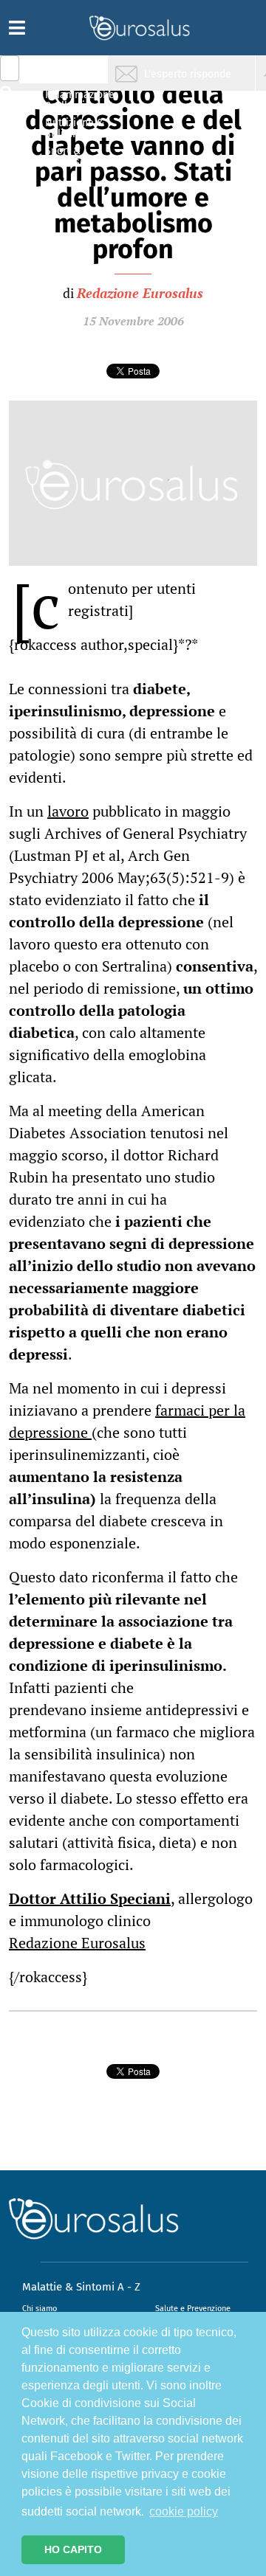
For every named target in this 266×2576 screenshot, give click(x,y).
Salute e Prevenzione (193, 2309)
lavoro (68, 811)
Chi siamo (40, 2309)
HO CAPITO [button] (73, 2549)
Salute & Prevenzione (74, 72)
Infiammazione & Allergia (78, 100)
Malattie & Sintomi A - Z (81, 2287)
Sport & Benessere (70, 156)
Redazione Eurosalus (140, 293)
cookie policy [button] (184, 2511)
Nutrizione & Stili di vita (75, 128)
